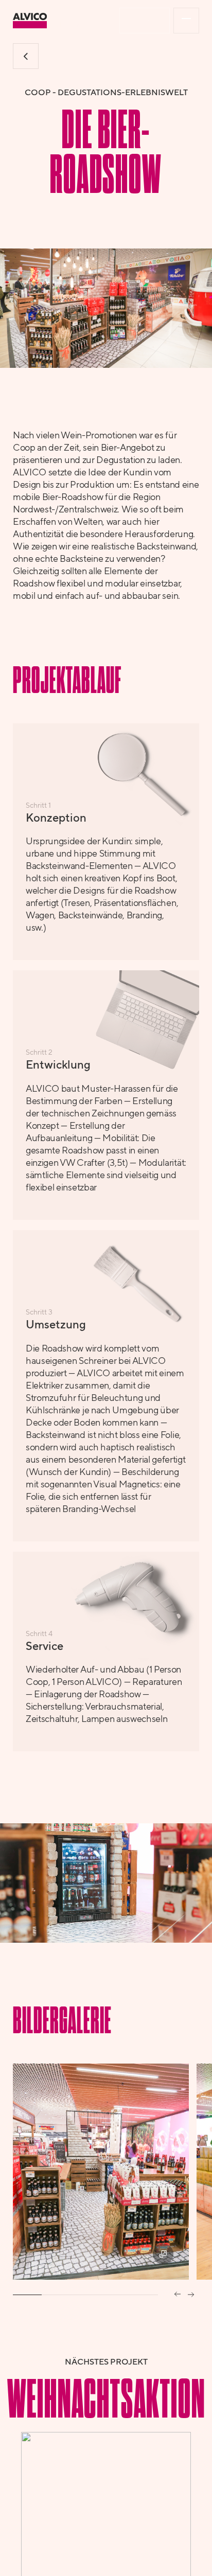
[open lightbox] (101, 2172)
